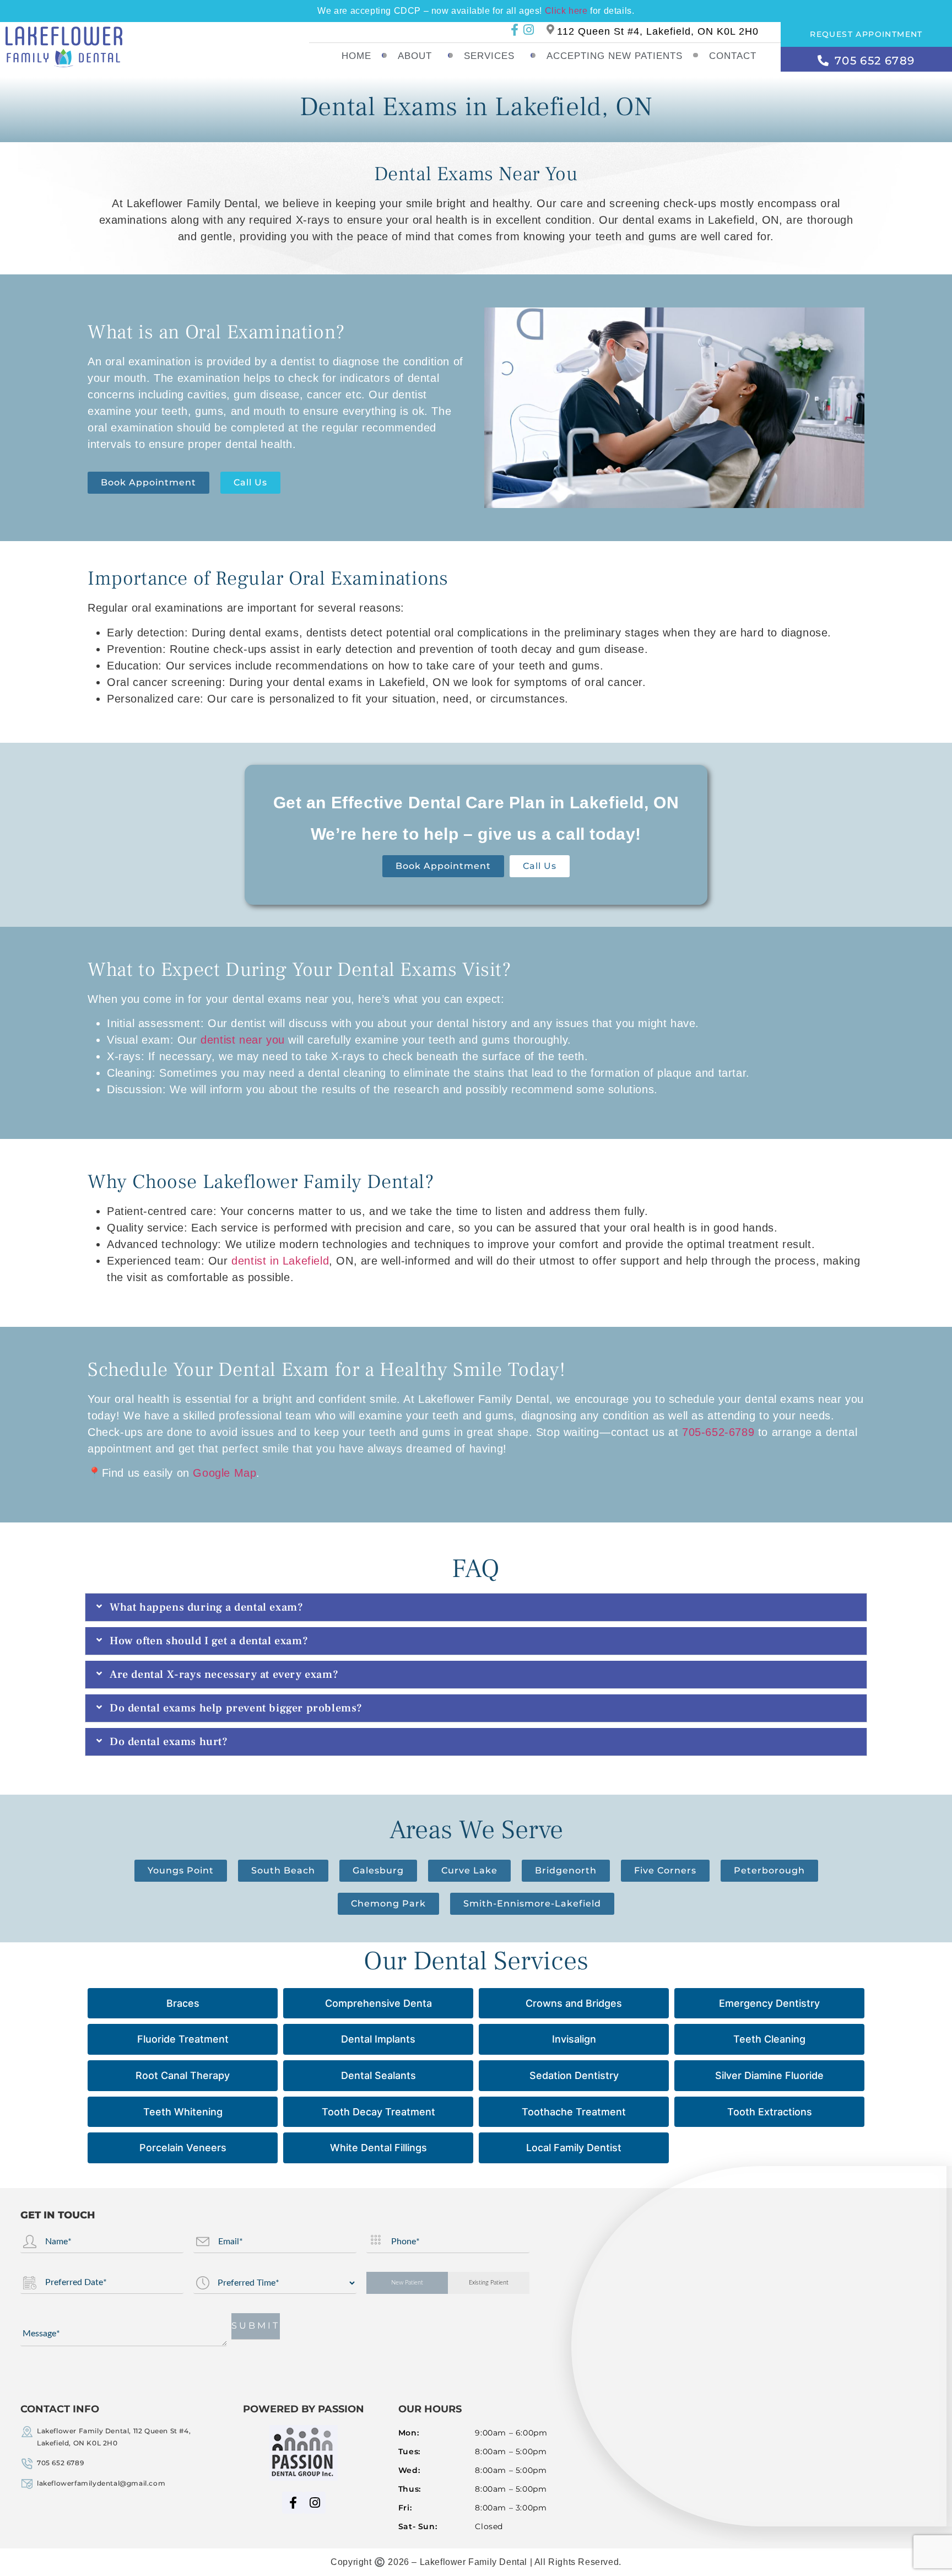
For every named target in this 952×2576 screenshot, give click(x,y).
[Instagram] (529, 29)
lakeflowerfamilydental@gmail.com (101, 2483)
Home (356, 56)
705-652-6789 (718, 1432)
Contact (733, 56)
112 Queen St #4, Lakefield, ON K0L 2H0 (658, 31)
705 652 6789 (60, 2463)
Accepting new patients (615, 56)
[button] (476, 1607)
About (415, 56)
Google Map (225, 1473)
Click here (566, 11)
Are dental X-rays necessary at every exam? (224, 1675)
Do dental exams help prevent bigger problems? (236, 1708)
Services (489, 56)
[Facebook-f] (515, 29)
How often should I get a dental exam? (209, 1641)
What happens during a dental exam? (206, 1607)
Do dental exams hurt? (169, 1742)
